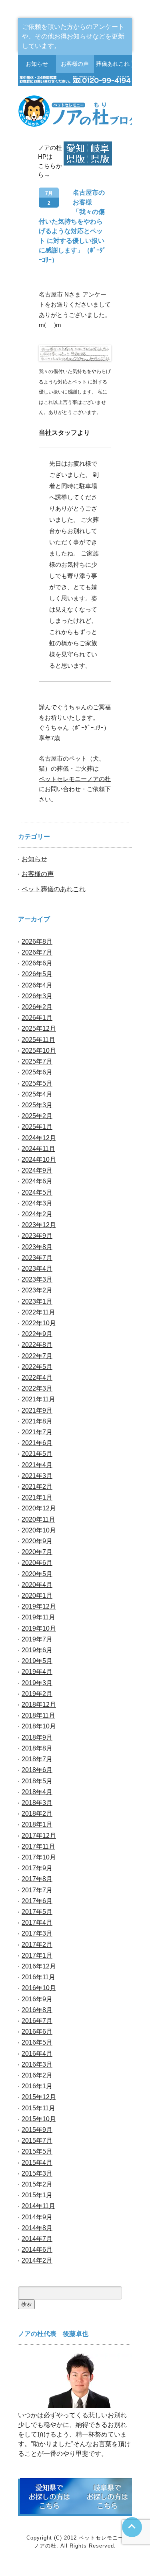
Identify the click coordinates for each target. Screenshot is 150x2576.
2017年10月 (39, 1857)
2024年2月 (37, 1214)
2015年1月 (37, 2195)
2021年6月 (37, 1443)
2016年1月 (37, 2086)
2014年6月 (37, 2250)
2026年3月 (37, 996)
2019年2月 (37, 1694)
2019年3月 (37, 1683)
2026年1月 (37, 1018)
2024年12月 (39, 1138)
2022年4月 (37, 1378)
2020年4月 (37, 1585)
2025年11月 (38, 1040)
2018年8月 (37, 1748)
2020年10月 (39, 1530)
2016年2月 (37, 2075)
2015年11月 (38, 2108)
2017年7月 (37, 1890)
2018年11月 (38, 1715)
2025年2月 (37, 1116)
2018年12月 (39, 1705)
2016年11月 (38, 1977)
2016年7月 (37, 2021)
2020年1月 (37, 1596)
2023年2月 (37, 1290)
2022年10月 (39, 1323)
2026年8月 (37, 942)
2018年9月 (37, 1737)
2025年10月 (39, 1051)
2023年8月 (37, 1247)
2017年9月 (37, 1868)
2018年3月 (37, 1803)
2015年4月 (37, 2163)
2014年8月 (37, 2228)
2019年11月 (38, 1617)
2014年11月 (38, 2206)
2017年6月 (37, 1901)
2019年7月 (37, 1639)
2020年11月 (38, 1519)
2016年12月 (39, 1966)
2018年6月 (37, 1770)
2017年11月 (38, 1846)
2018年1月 (37, 1824)
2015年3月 (37, 2173)
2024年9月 (37, 1170)
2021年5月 (37, 1454)
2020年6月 (37, 1563)
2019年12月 (39, 1606)
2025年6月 (37, 1072)
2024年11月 (38, 1149)
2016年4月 (37, 2054)
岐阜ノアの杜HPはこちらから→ (100, 153)
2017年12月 (39, 1836)
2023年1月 (37, 1301)
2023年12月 (39, 1225)
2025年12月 (39, 1029)
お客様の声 (75, 64)
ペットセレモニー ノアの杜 (75, 111)
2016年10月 (39, 1988)
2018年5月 (37, 1781)
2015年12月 (39, 2097)
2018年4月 (37, 1792)
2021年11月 (38, 1399)
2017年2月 (37, 1945)
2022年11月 (38, 1312)
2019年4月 (37, 1672)
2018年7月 (37, 1759)
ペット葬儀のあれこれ (54, 889)
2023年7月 (37, 1258)
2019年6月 (37, 1650)
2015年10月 (39, 2119)
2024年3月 (37, 1203)
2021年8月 (37, 1421)
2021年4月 (37, 1465)
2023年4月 (37, 1269)
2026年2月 (37, 1007)
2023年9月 (37, 1236)
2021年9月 (37, 1410)
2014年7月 (37, 2239)
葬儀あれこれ (113, 64)
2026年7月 (37, 952)
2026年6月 (37, 963)
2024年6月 (37, 1181)
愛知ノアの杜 (76, 153)
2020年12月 (39, 1508)
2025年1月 (37, 1127)
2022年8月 (37, 1345)
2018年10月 (39, 1726)
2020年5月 (37, 1574)
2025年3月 (37, 1105)
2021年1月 (37, 1497)
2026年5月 (37, 974)
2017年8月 (37, 1879)
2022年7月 (37, 1356)
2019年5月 (37, 1661)
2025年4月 (37, 1094)
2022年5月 (37, 1367)
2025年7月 (37, 1061)
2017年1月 (37, 1955)
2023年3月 (37, 1279)
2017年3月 (37, 1933)
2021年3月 (37, 1476)
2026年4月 (37, 985)
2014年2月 (37, 2260)
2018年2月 (37, 1814)
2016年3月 (37, 2064)
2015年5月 (37, 2151)
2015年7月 (37, 2141)
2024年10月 (39, 1160)
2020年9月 (37, 1541)
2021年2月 (37, 1487)
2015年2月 (37, 2184)
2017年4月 (37, 1923)
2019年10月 (39, 1628)
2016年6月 (37, 2032)
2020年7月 (37, 1552)
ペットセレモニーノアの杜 (75, 779)
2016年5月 (37, 2042)
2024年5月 (37, 1192)
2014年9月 (37, 2217)
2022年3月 (37, 1388)
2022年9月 (37, 1334)
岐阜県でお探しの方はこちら (107, 2496)
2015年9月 (37, 2130)
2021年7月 (37, 1432)
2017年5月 (37, 1912)
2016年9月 (37, 1999)
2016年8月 (37, 2010)
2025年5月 (37, 1083)
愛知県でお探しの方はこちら (49, 2496)
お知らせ (37, 64)
